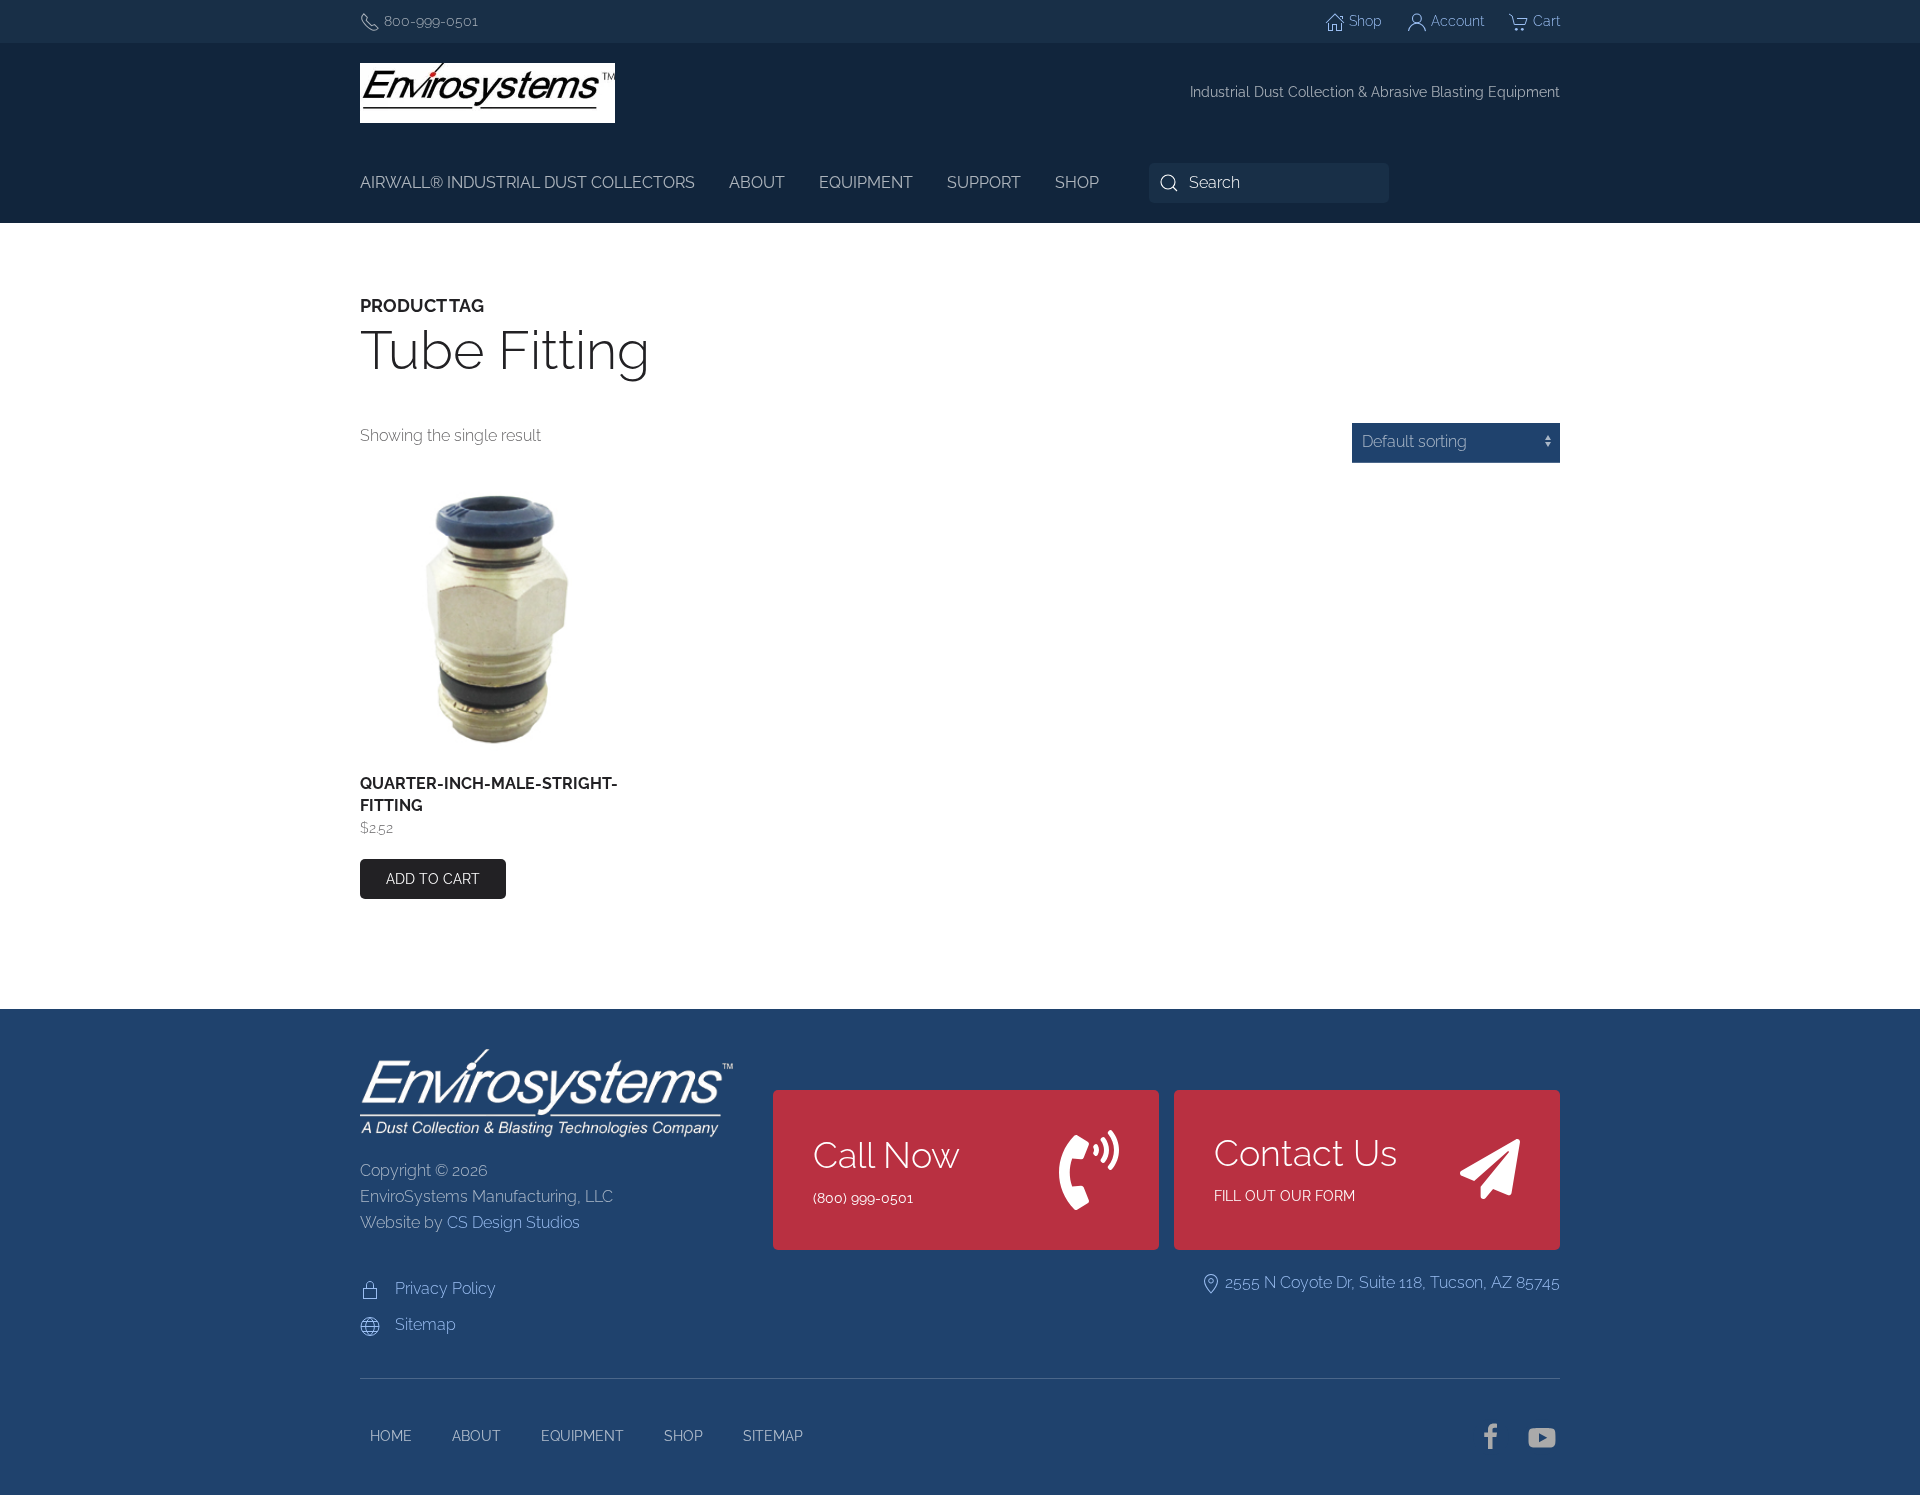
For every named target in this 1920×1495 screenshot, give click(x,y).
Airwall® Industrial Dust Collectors (527, 182)
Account (1455, 21)
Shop (1363, 21)
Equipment (582, 1436)
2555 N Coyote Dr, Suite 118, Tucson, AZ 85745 (1390, 1282)
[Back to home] (487, 93)
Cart (1544, 21)
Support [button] (984, 182)
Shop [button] (1077, 182)
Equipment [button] (866, 182)
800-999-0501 (429, 21)
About (757, 182)
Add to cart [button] (433, 879)
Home (391, 1436)
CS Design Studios (513, 1222)
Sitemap (773, 1436)
